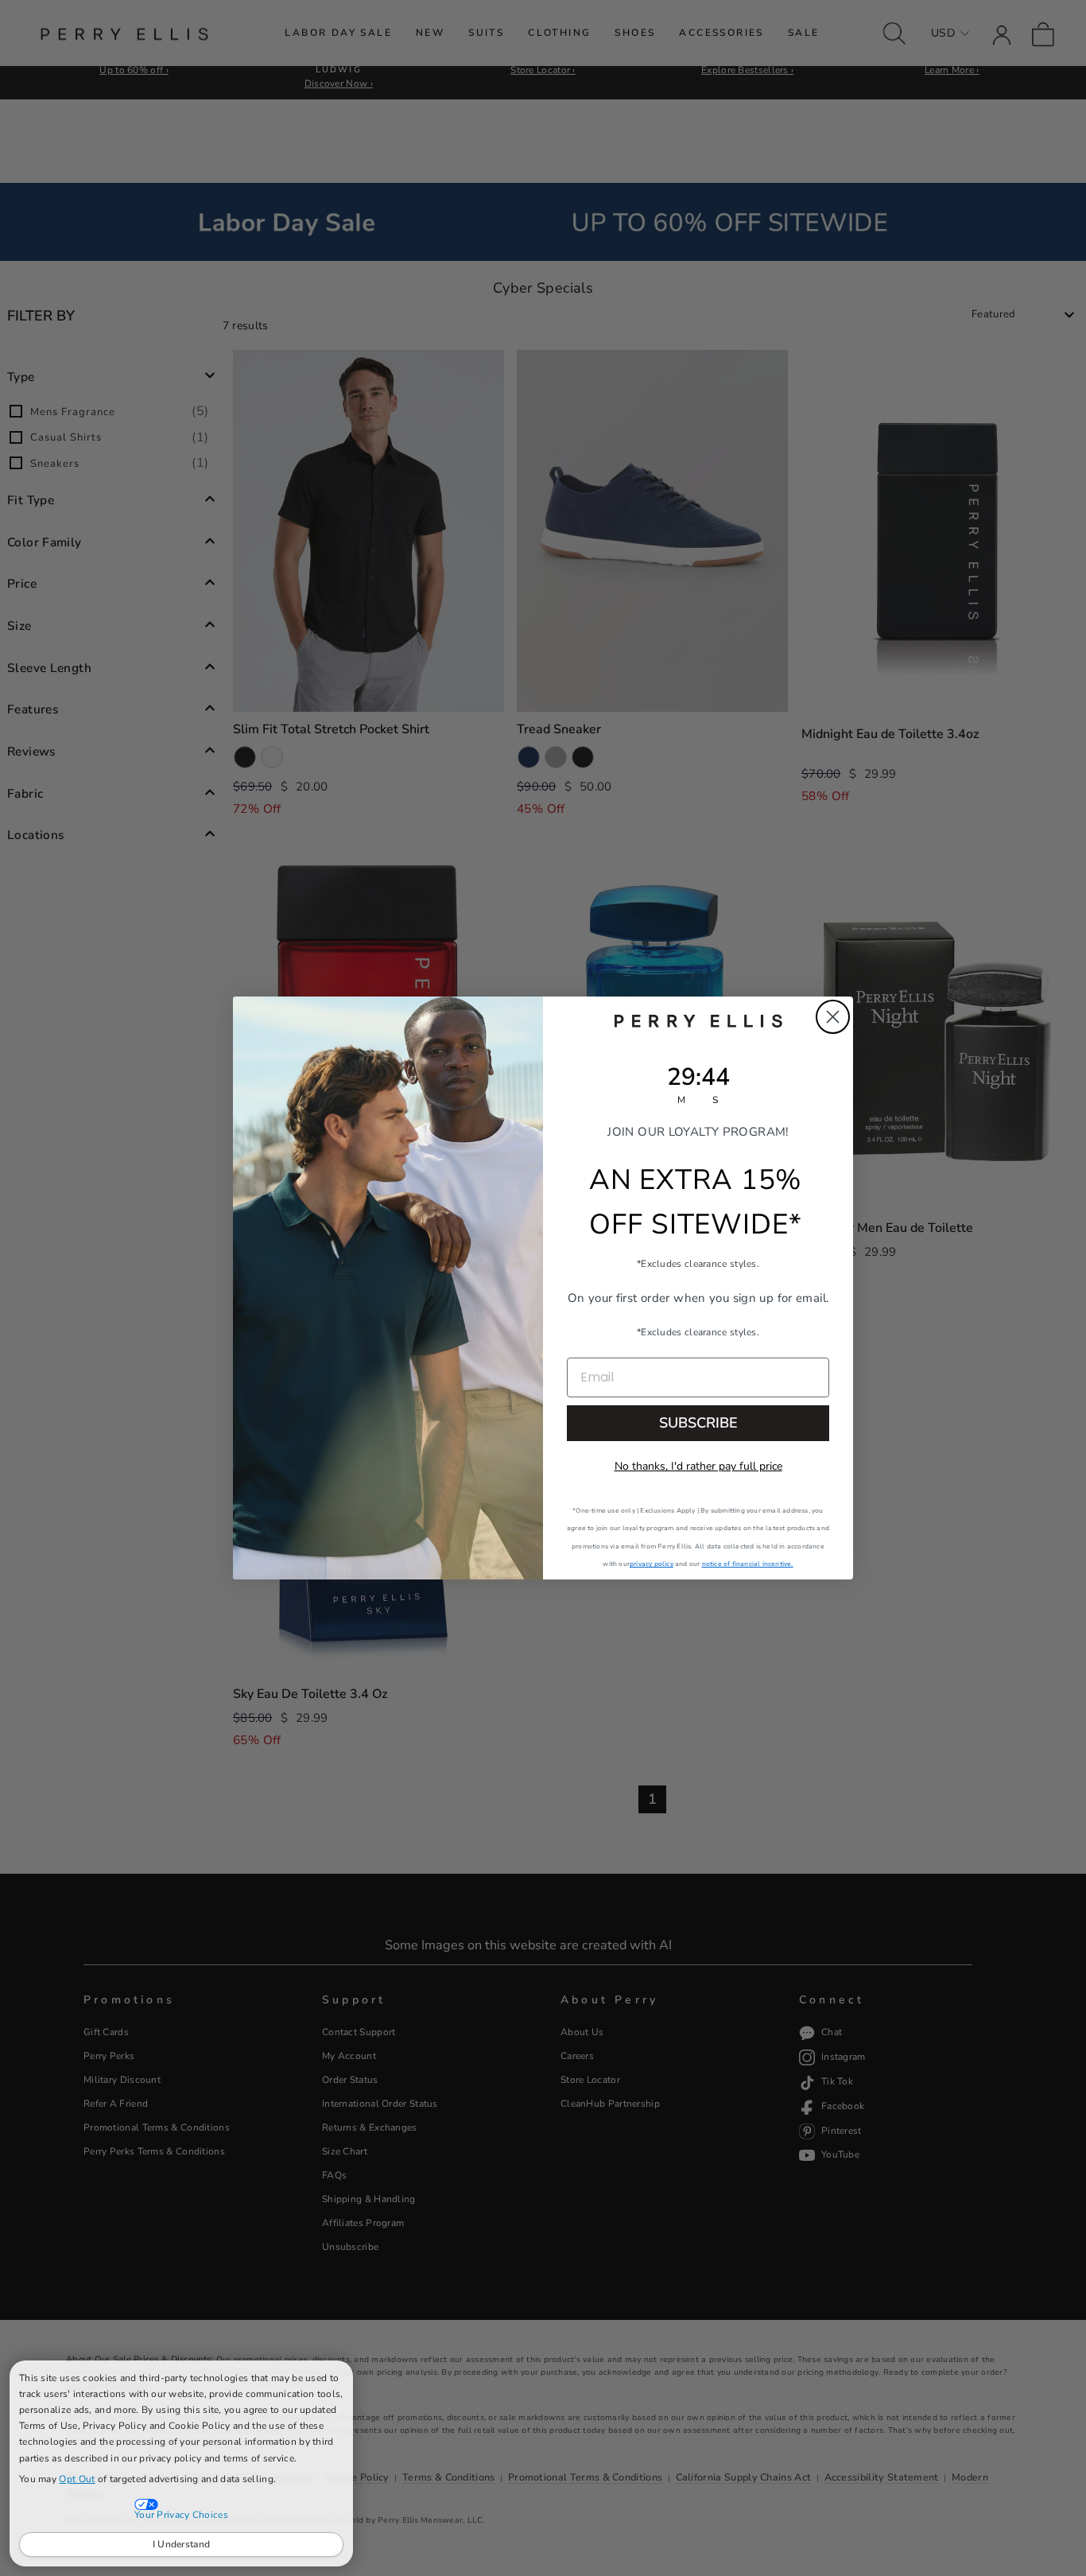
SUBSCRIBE (698, 1423)
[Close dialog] (833, 1017)
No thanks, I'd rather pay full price (698, 1466)
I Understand (182, 2544)
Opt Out (77, 2479)
